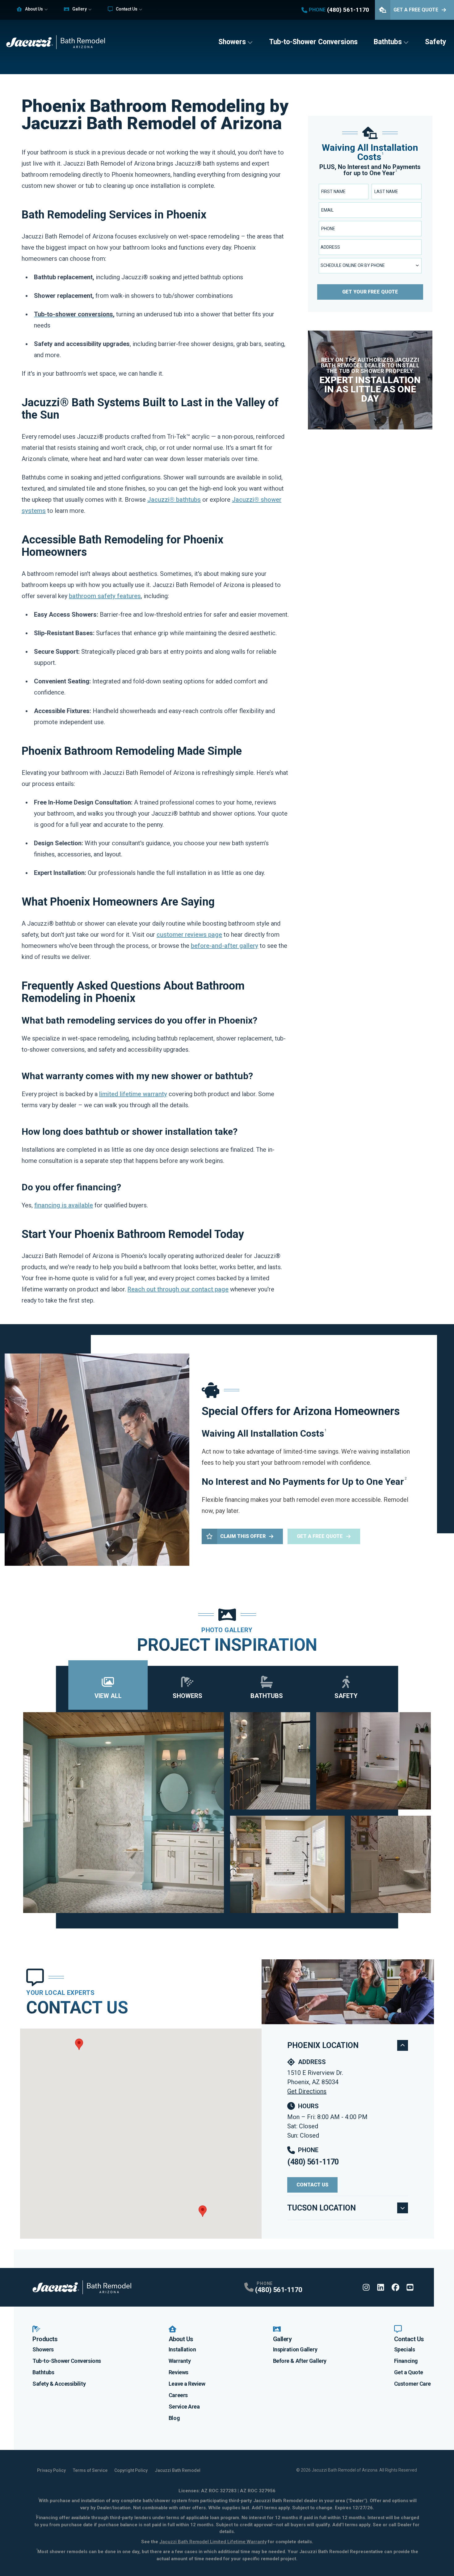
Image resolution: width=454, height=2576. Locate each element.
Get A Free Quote (416, 10)
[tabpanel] (227, 1813)
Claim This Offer (243, 1536)
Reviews (179, 2372)
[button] (79, 2044)
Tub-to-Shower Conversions (313, 42)
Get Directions (307, 2091)
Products (45, 2339)
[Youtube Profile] (410, 2287)
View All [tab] (108, 1696)
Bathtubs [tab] (267, 1696)
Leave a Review (187, 2384)
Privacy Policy (51, 2470)
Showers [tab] (187, 1696)
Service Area (184, 2407)
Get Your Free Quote (370, 292)
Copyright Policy (131, 2470)
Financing (406, 2361)
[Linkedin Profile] (381, 2287)
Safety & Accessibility (59, 2384)
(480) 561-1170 (313, 2162)
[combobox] (370, 247)
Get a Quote (409, 2372)
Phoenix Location (323, 2045)
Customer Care (412, 2384)
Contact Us (127, 9)
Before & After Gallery (300, 2361)
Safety (436, 42)
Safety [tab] (346, 1696)
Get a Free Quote (320, 1536)
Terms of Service (90, 2470)
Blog (174, 2418)
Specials (404, 2349)
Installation (182, 2349)
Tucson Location (322, 2208)
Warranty (180, 2361)
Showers (232, 42)
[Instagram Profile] (366, 2287)
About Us (34, 9)
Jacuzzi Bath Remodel (178, 2470)
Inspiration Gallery (295, 2349)
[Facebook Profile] (395, 2287)
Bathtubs (388, 42)
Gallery (80, 9)
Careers (178, 2395)
